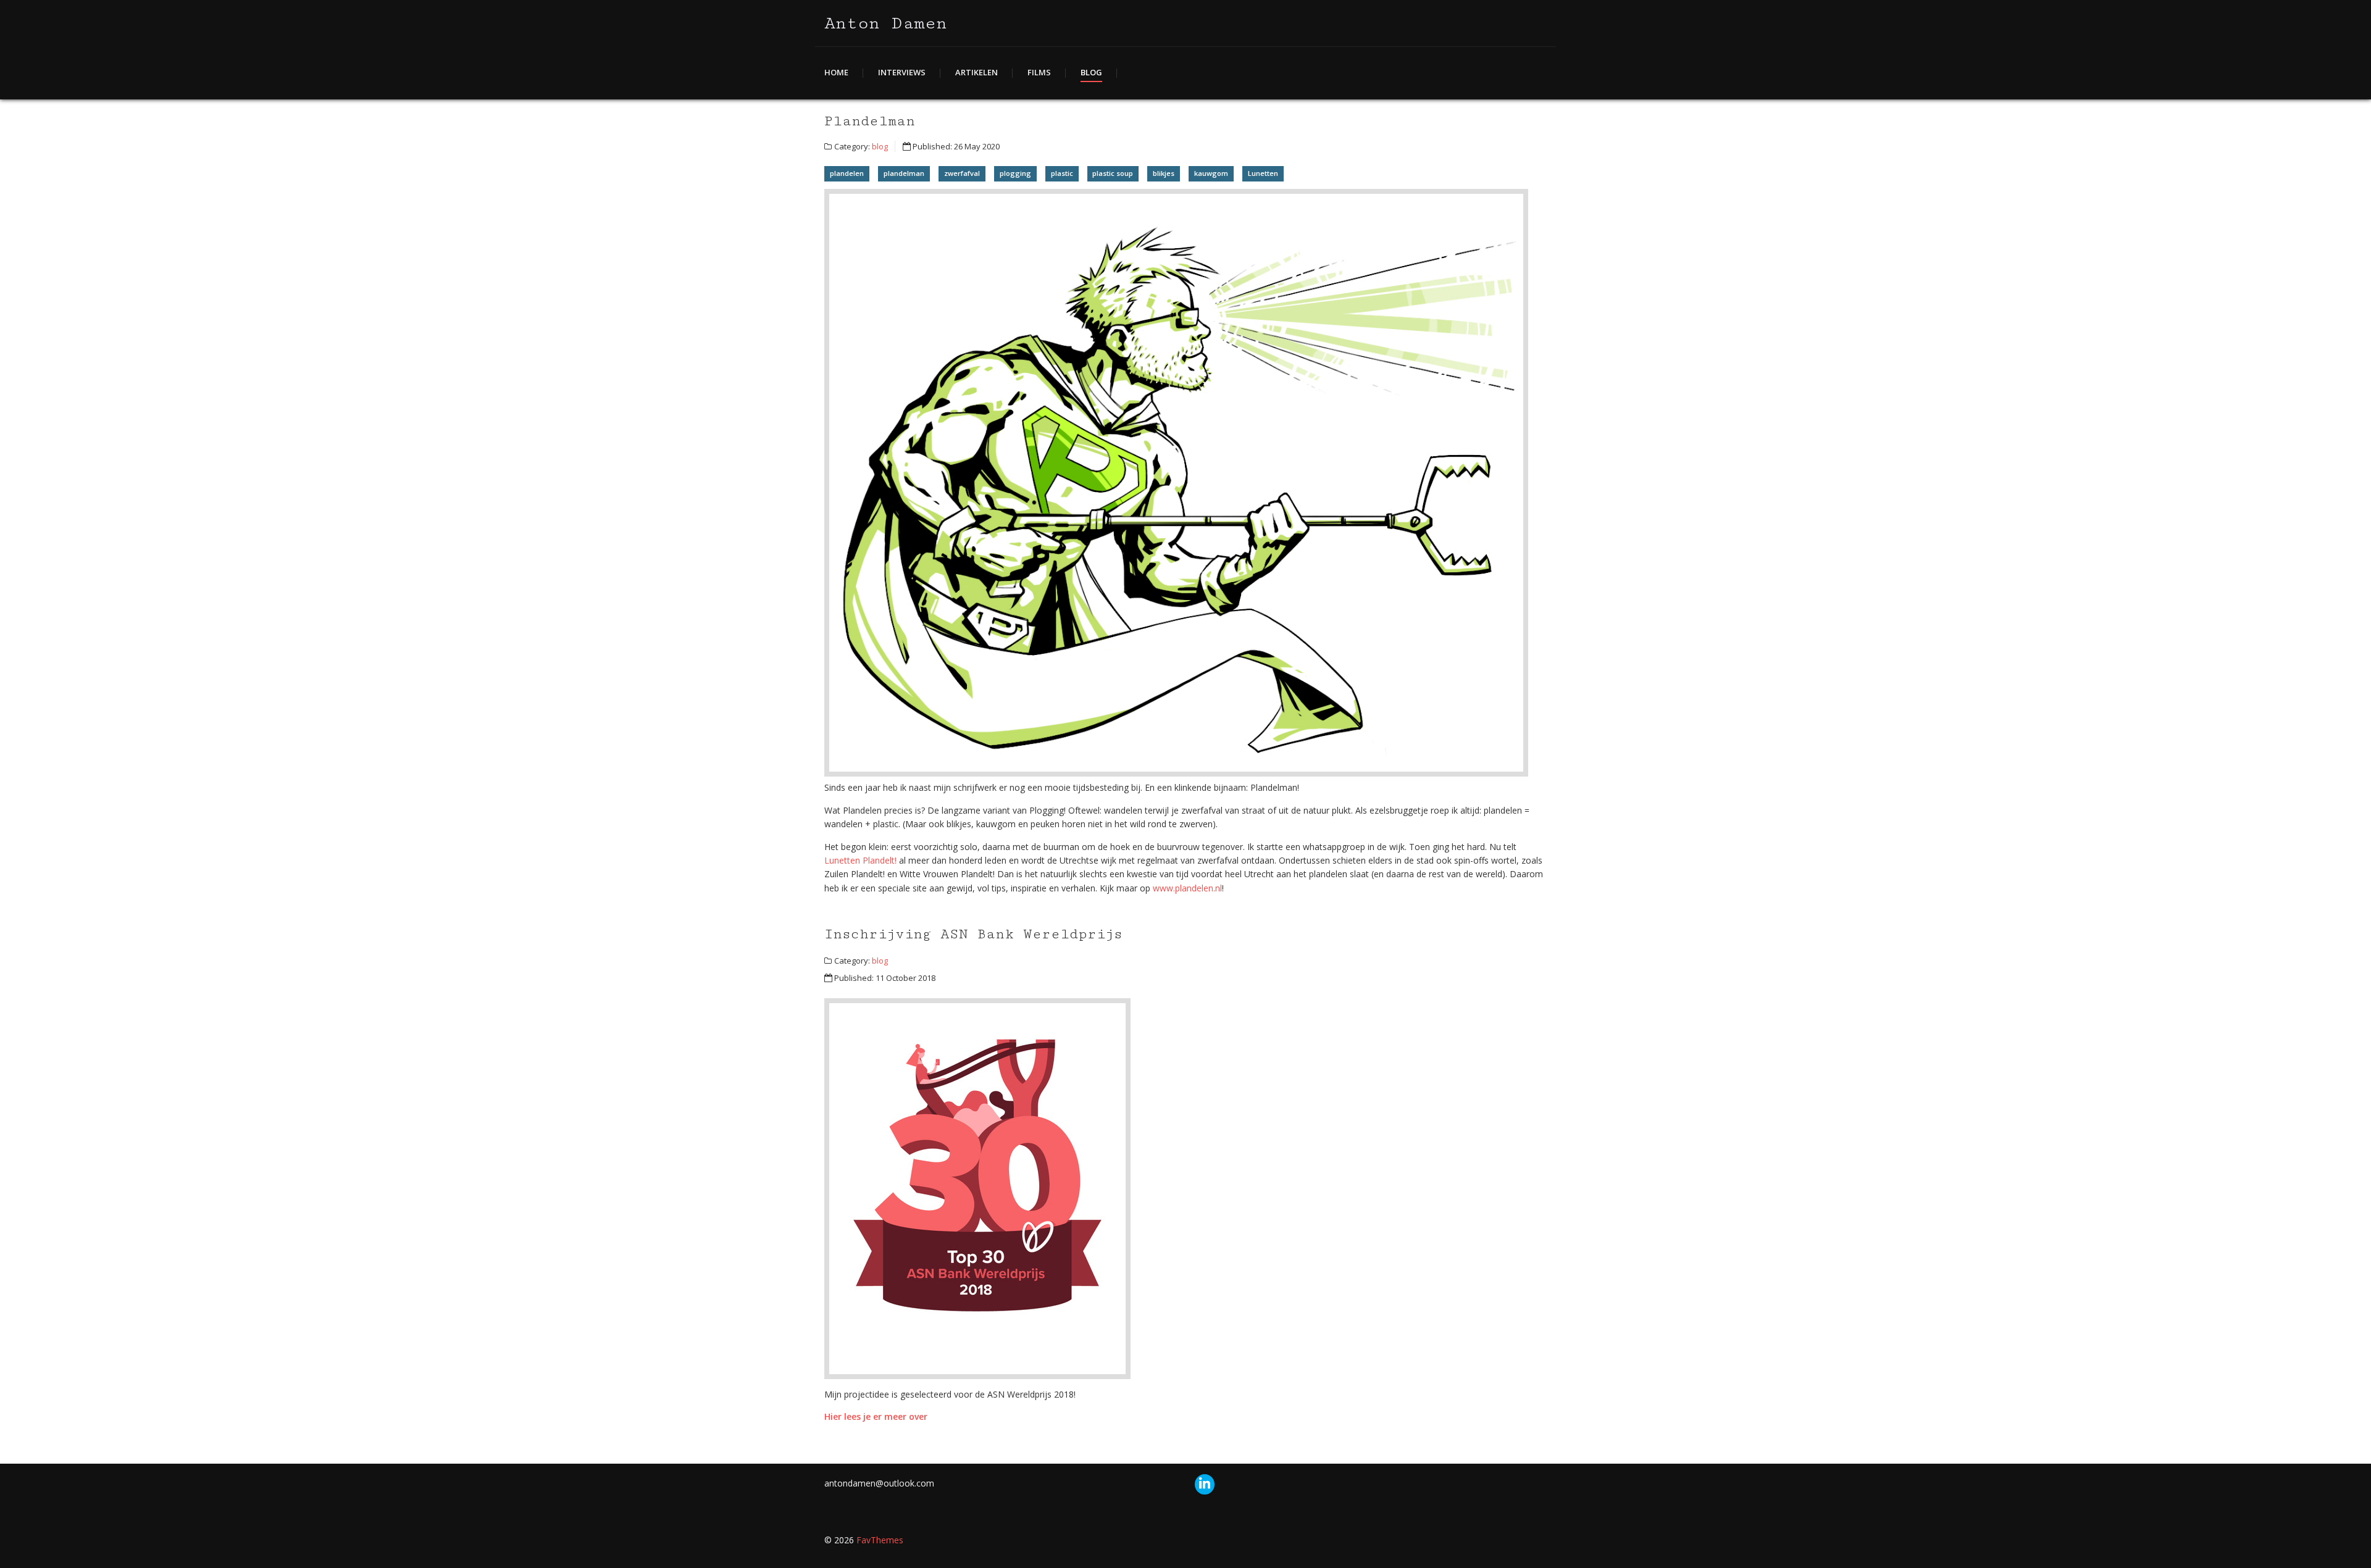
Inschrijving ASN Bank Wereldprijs (973, 934)
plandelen (847, 173)
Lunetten (1263, 173)
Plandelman (870, 121)
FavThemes (880, 1540)
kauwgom (1211, 173)
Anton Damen (886, 23)
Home (836, 72)
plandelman (904, 173)
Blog (1091, 72)
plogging (1015, 173)
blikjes (1164, 173)
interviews (902, 72)
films (1039, 72)
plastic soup (1113, 173)
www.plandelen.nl (1187, 888)
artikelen (976, 72)
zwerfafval (962, 173)
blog (880, 146)
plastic (1062, 173)
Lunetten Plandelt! (860, 860)
